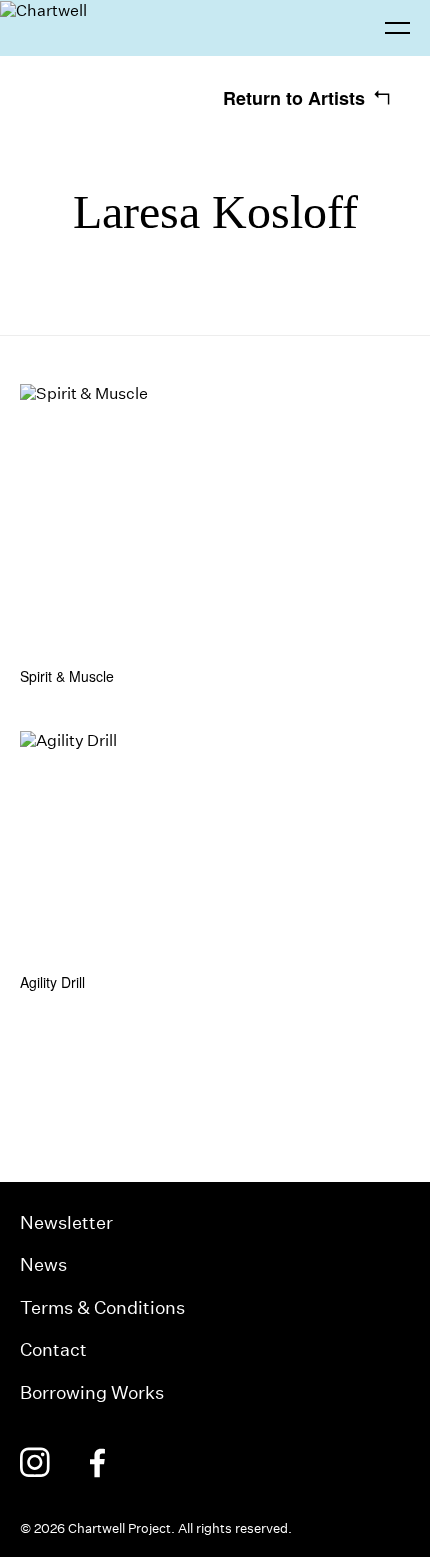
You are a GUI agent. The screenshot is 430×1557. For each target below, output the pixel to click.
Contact (53, 1349)
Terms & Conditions (102, 1307)
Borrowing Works (92, 1392)
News (43, 1264)
